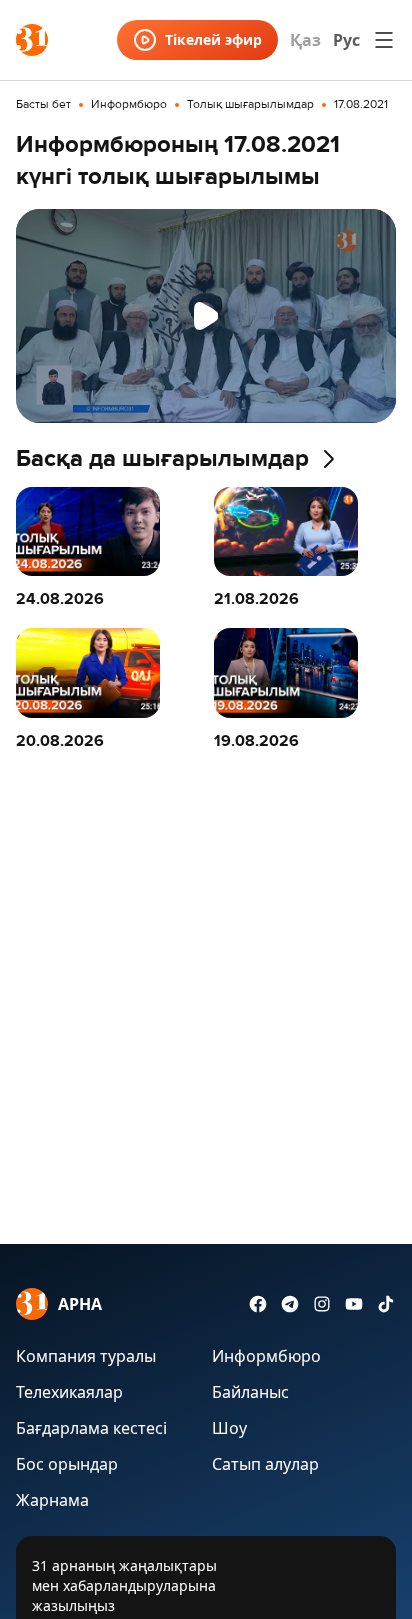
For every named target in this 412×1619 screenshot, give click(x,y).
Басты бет (43, 105)
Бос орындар (67, 1464)
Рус (346, 40)
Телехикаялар (69, 1392)
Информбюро (129, 105)
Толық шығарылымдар (250, 105)
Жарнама (52, 1500)
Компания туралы (86, 1356)
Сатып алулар (265, 1464)
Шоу (229, 1428)
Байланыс (250, 1392)
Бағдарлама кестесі (91, 1428)
